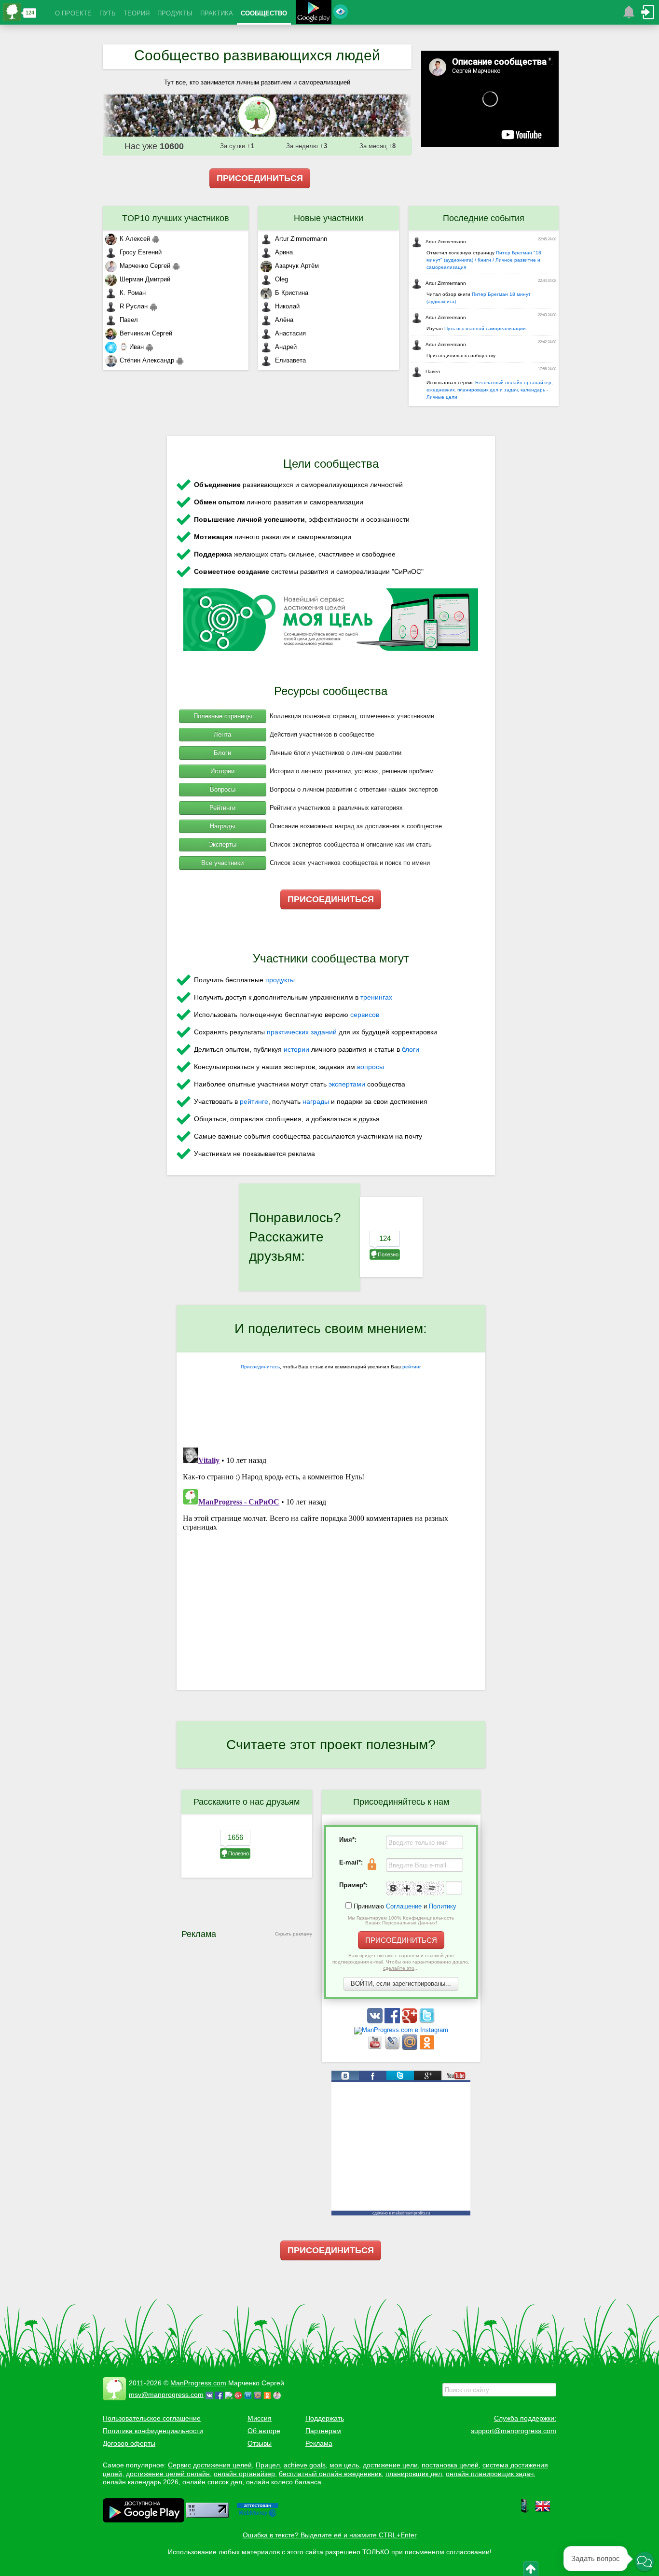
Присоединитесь (260, 1367)
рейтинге (254, 1101)
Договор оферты (129, 2443)
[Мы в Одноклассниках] (427, 2048)
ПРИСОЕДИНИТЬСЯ (260, 178)
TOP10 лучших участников (176, 218)
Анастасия (290, 333)
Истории (222, 771)
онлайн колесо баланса (284, 2482)
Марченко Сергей (145, 266)
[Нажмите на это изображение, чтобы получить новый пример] (415, 1888)
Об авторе (264, 2431)
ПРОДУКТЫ (175, 13)
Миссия (260, 2418)
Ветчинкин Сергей (146, 333)
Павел (129, 320)
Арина (284, 252)
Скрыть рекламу (294, 1934)
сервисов (365, 1015)
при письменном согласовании (440, 2552)
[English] (543, 2511)
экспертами (347, 1084)
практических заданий (302, 1032)
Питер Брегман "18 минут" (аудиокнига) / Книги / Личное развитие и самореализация (484, 260)
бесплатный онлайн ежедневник (330, 2474)
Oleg (281, 279)
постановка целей (450, 2465)
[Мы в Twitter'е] (427, 2021)
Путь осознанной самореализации (485, 328)
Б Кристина (292, 293)
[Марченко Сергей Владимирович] (278, 2395)
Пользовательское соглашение (152, 2418)
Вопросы (223, 789)
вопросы (371, 1067)
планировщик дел (414, 2474)
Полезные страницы (223, 716)
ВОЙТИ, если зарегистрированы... (401, 1984)
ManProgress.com (198, 2383)
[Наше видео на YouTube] (376, 2048)
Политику (443, 1906)
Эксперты (222, 844)
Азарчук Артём (297, 266)
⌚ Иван (132, 347)
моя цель (344, 2465)
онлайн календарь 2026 (141, 2482)
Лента (222, 734)
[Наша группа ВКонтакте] (376, 2021)
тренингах (376, 997)
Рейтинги (222, 808)
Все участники (222, 863)
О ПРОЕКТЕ (73, 13)
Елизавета (290, 360)
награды (316, 1101)
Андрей (286, 347)
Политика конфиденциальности (153, 2431)
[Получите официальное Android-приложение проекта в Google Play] (314, 13)
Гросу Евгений (141, 252)
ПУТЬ (108, 13)
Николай (287, 306)
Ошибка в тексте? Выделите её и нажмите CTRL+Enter (330, 2535)
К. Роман (133, 293)
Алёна (284, 320)
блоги (411, 1049)
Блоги (222, 753)
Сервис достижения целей (210, 2465)
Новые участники (329, 218)
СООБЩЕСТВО (264, 13)
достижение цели (390, 2465)
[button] (645, 2562)
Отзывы (260, 2443)
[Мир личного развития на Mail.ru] (411, 2048)
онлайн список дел (212, 2482)
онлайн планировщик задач (490, 2474)
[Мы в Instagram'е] (401, 2030)
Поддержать (325, 2418)
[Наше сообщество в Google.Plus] (411, 2021)
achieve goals (305, 2465)
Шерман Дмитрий (145, 279)
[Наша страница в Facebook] (393, 2021)
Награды (222, 826)
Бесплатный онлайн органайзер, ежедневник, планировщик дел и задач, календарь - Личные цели (490, 390)
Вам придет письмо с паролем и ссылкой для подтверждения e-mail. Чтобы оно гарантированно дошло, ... (401, 1962)
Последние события (484, 218)
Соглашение (404, 1906)
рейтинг (412, 1367)
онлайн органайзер (244, 2474)
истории (296, 1049)
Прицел (268, 2465)
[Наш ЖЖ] (393, 2048)
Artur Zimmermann (301, 239)
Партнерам (323, 2431)
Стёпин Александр (147, 360)
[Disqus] (331, 1564)
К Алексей (135, 239)
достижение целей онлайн (168, 2474)
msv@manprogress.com (166, 2395)
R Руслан (134, 306)
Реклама (319, 2443)
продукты (280, 980)
